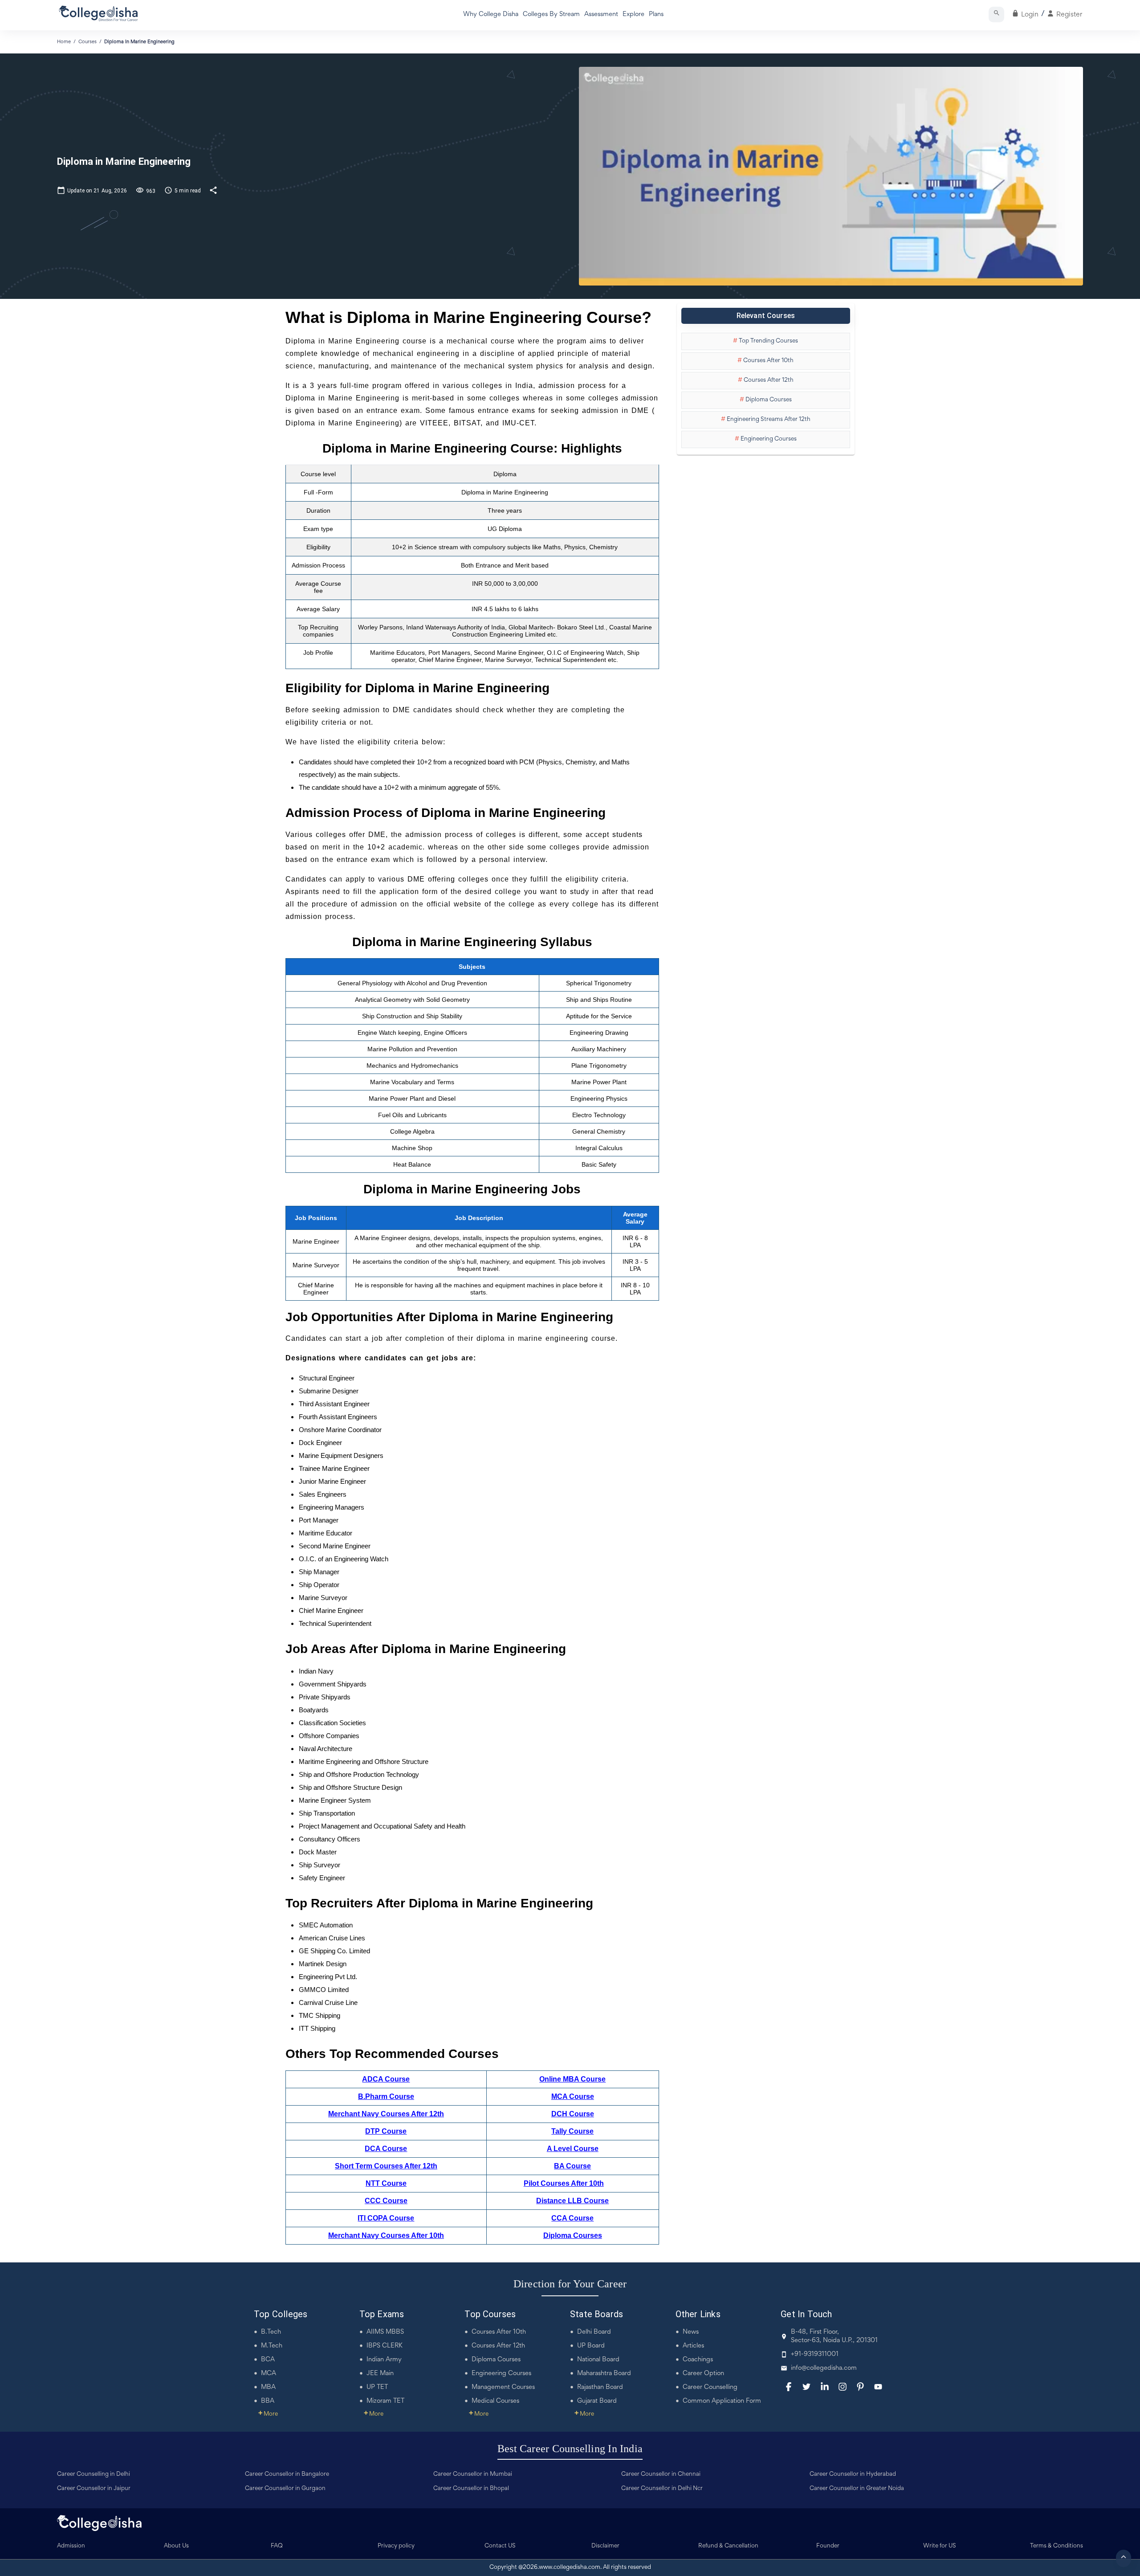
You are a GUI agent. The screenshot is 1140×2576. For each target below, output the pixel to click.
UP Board (591, 2346)
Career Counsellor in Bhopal (471, 2489)
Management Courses (503, 2387)
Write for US (940, 2546)
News (691, 2332)
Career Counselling (710, 2387)
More (268, 2414)
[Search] (996, 14)
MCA (269, 2374)
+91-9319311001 (815, 2354)
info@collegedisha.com (824, 2368)
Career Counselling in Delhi (94, 2474)
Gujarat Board (597, 2401)
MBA (268, 2387)
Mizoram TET (385, 2401)
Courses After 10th (499, 2332)
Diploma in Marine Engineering (139, 42)
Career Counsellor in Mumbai (473, 2474)
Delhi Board (594, 2332)
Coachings (698, 2360)
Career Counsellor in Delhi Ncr (662, 2489)
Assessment (601, 14)
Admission (71, 2546)
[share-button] (213, 190)
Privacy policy (396, 2546)
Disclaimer (605, 2546)
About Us (176, 2546)
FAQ (277, 2546)
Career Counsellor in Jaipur (94, 2489)
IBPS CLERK (385, 2346)
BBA (268, 2401)
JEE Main (380, 2374)
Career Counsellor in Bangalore (287, 2474)
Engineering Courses (501, 2374)
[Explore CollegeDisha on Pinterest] (860, 2387)
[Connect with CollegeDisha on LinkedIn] (825, 2387)
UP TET (377, 2387)
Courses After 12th (498, 2346)
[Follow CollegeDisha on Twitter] (806, 2387)
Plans (656, 14)
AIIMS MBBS (385, 2332)
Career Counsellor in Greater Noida (857, 2489)
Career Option (703, 2374)
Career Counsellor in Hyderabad (853, 2474)
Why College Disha (491, 14)
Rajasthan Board (600, 2387)
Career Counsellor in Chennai (661, 2474)
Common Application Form (722, 2401)
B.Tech (271, 2332)
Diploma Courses (496, 2360)
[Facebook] (789, 2387)
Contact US (500, 2546)
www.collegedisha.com (570, 2568)
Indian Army (384, 2360)
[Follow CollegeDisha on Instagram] (843, 2387)
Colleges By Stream (551, 14)
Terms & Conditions (1057, 2546)
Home (64, 42)
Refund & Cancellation (728, 2546)
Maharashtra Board (604, 2374)
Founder (828, 2546)
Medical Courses (495, 2401)
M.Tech (272, 2346)
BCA (268, 2360)
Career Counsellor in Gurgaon (285, 2489)
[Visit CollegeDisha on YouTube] (878, 2387)
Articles (693, 2346)
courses (88, 42)
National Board (598, 2360)
